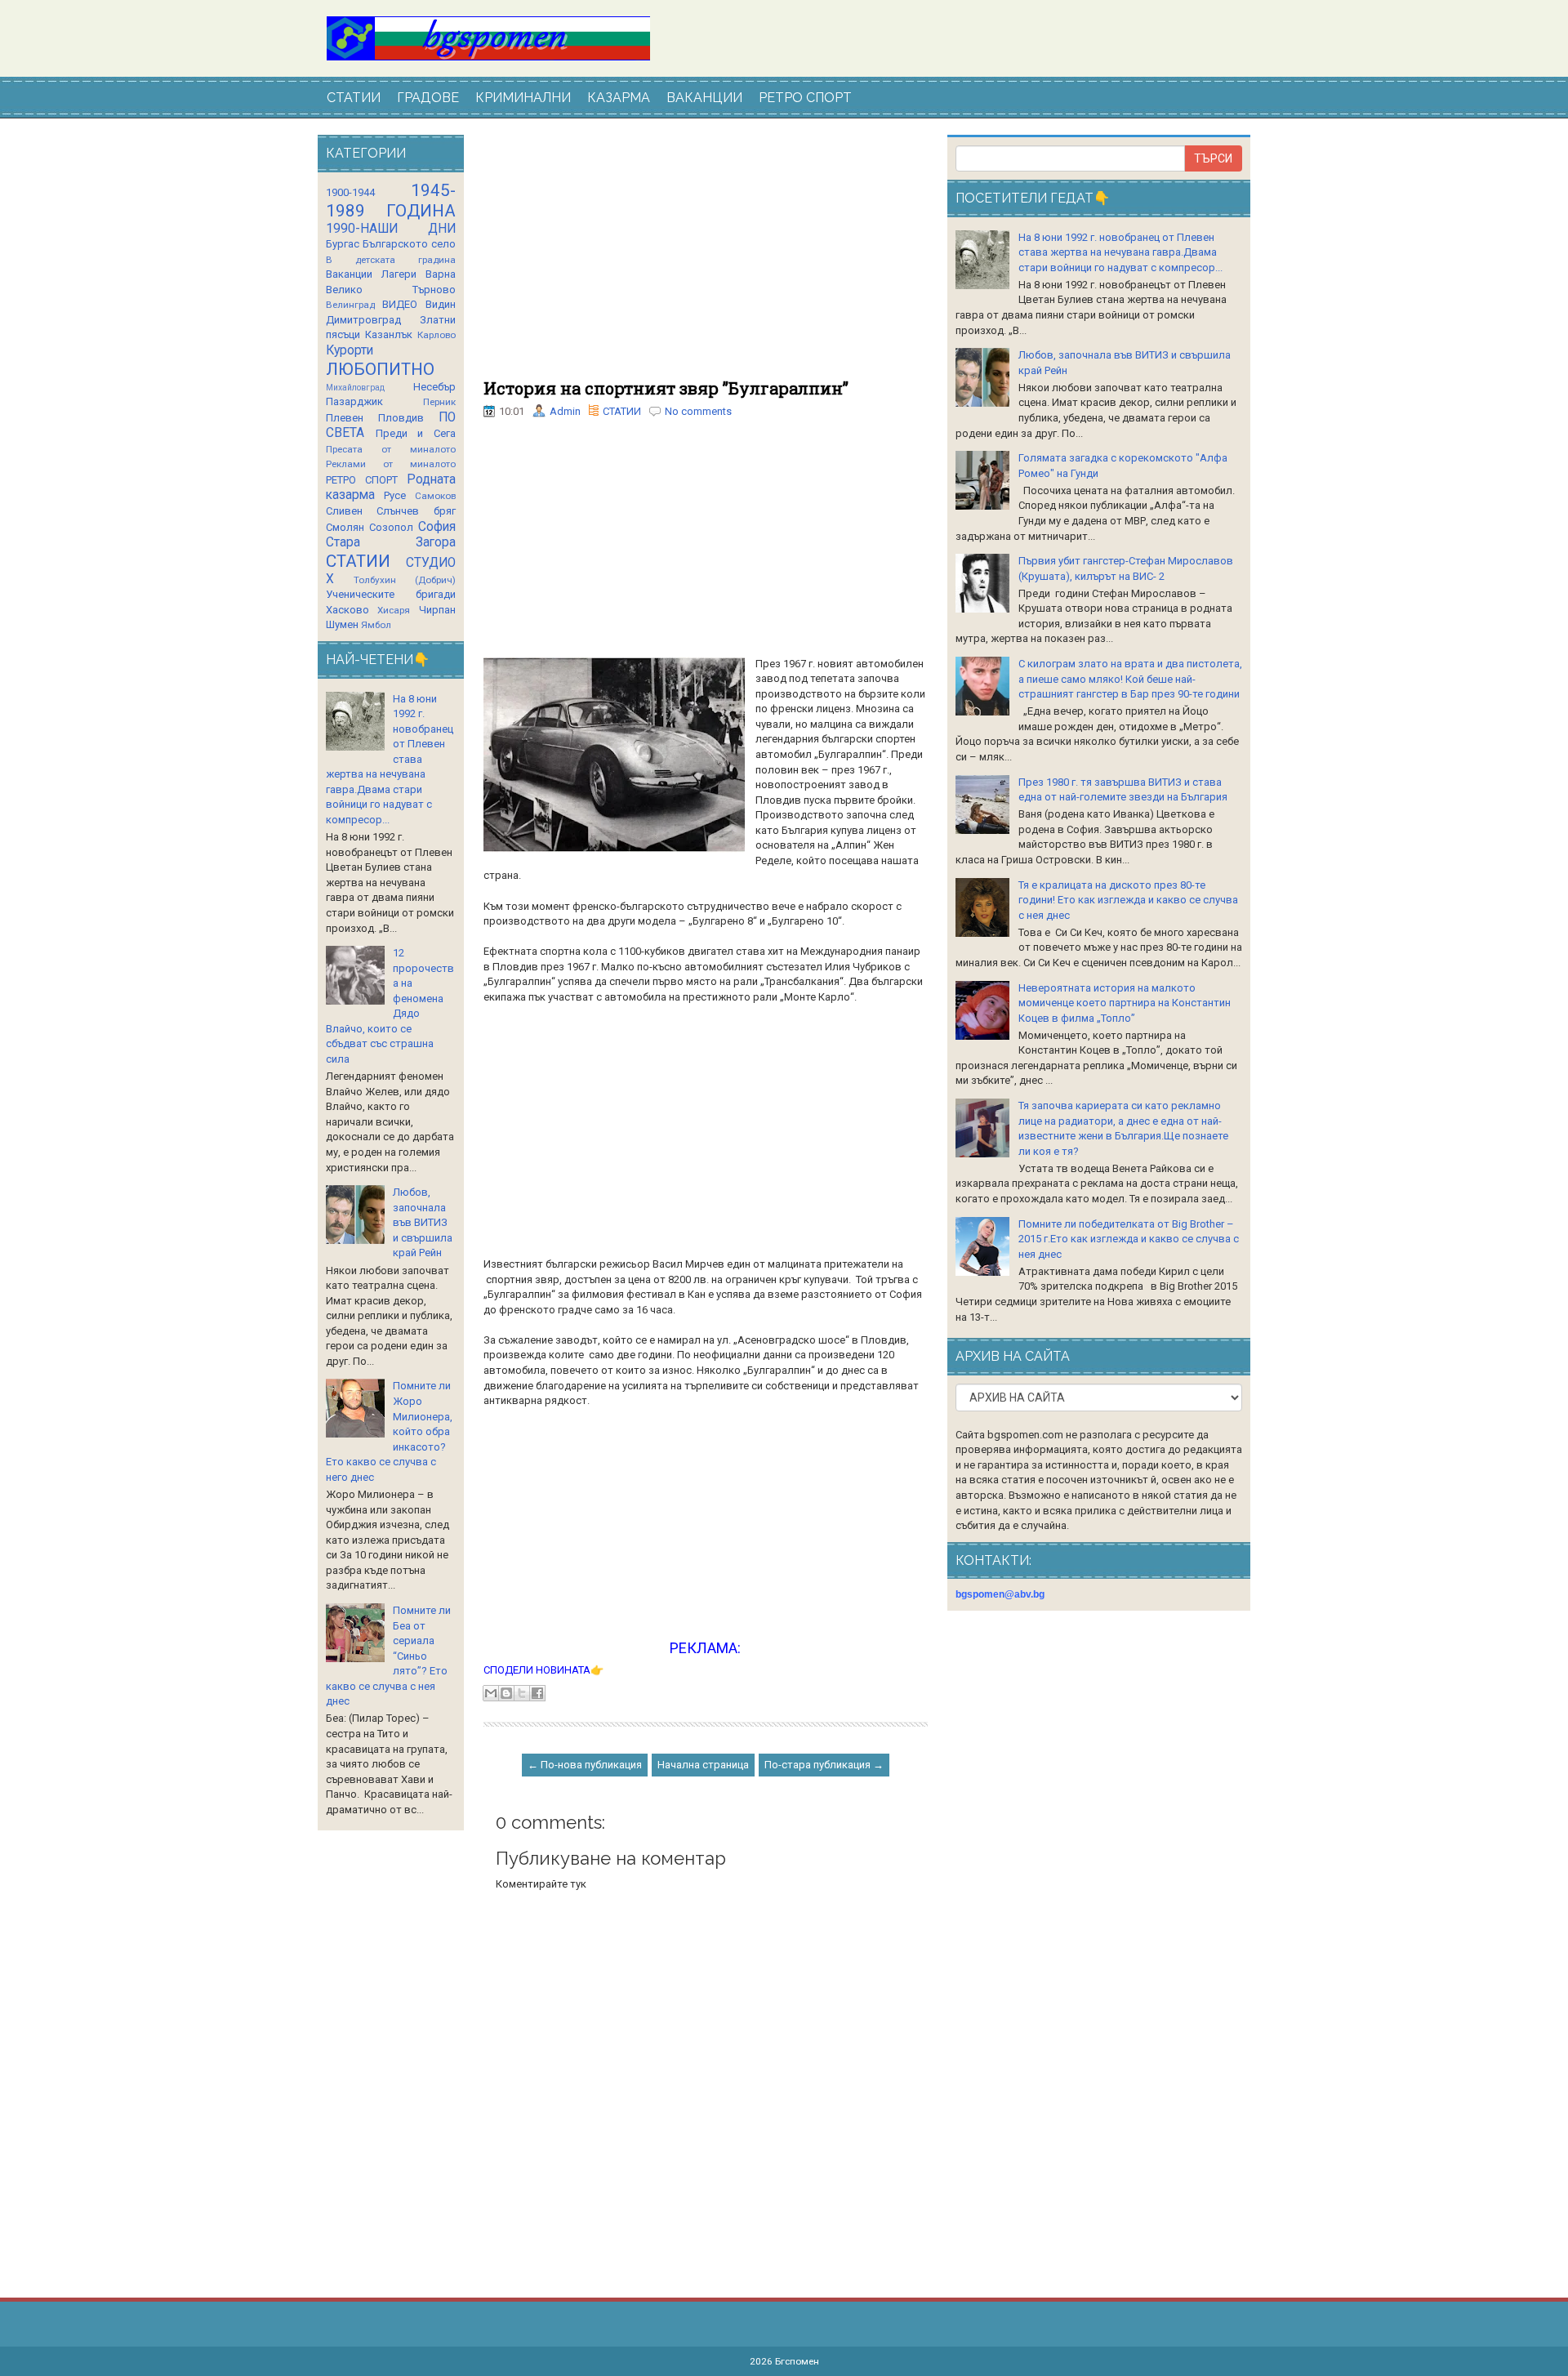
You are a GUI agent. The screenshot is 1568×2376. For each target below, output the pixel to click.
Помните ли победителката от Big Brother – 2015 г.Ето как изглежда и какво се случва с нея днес (1129, 1239)
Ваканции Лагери (371, 274)
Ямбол (376, 625)
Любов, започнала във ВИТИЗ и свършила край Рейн (423, 1222)
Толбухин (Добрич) (405, 580)
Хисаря (394, 610)
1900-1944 (350, 192)
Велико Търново (391, 290)
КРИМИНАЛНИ (523, 98)
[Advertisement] (706, 257)
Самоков (435, 496)
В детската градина (391, 260)
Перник (439, 402)
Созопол (391, 527)
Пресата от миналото (391, 449)
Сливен (344, 511)
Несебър (434, 387)
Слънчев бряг (416, 511)
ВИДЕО (400, 304)
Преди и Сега (416, 433)
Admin (565, 411)
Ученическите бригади (391, 594)
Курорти (350, 350)
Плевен (345, 418)
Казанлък (389, 334)
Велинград (350, 305)
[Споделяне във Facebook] (537, 1693)
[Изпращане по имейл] (491, 1693)
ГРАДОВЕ (428, 98)
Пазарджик (354, 401)
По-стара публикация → (824, 1765)
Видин (441, 304)
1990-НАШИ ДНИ (391, 229)
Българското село (409, 244)
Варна (441, 274)
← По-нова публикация (585, 1765)
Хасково (347, 610)
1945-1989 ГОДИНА (391, 201)
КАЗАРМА (619, 98)
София (437, 527)
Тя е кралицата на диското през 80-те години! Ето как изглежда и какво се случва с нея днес (1128, 900)
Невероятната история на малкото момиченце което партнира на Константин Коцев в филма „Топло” (1125, 1003)
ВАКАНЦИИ (704, 98)
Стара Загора (391, 542)
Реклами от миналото (391, 464)
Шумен (342, 624)
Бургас (343, 244)
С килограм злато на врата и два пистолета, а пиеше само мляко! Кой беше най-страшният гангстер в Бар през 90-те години (1130, 679)
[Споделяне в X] (522, 1693)
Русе (395, 495)
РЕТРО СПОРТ (805, 98)
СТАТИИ (354, 98)
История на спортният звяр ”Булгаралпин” (666, 388)
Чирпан (437, 610)
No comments (698, 411)
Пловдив (401, 418)
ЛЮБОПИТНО (380, 369)
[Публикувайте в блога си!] (506, 1693)
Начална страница (703, 1765)
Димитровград (363, 320)
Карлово (437, 335)
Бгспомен (797, 2361)
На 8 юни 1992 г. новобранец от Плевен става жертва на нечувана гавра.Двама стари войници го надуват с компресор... (1120, 252)
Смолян (345, 527)
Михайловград (355, 388)
